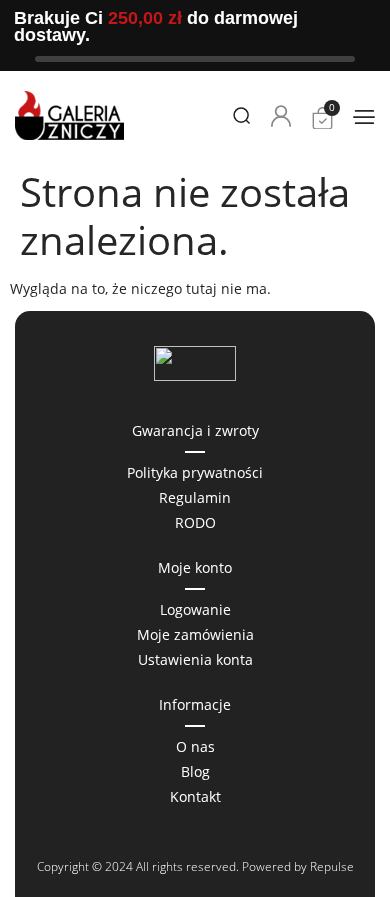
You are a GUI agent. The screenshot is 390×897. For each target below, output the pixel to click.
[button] (364, 116)
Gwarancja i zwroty (195, 430)
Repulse (332, 866)
